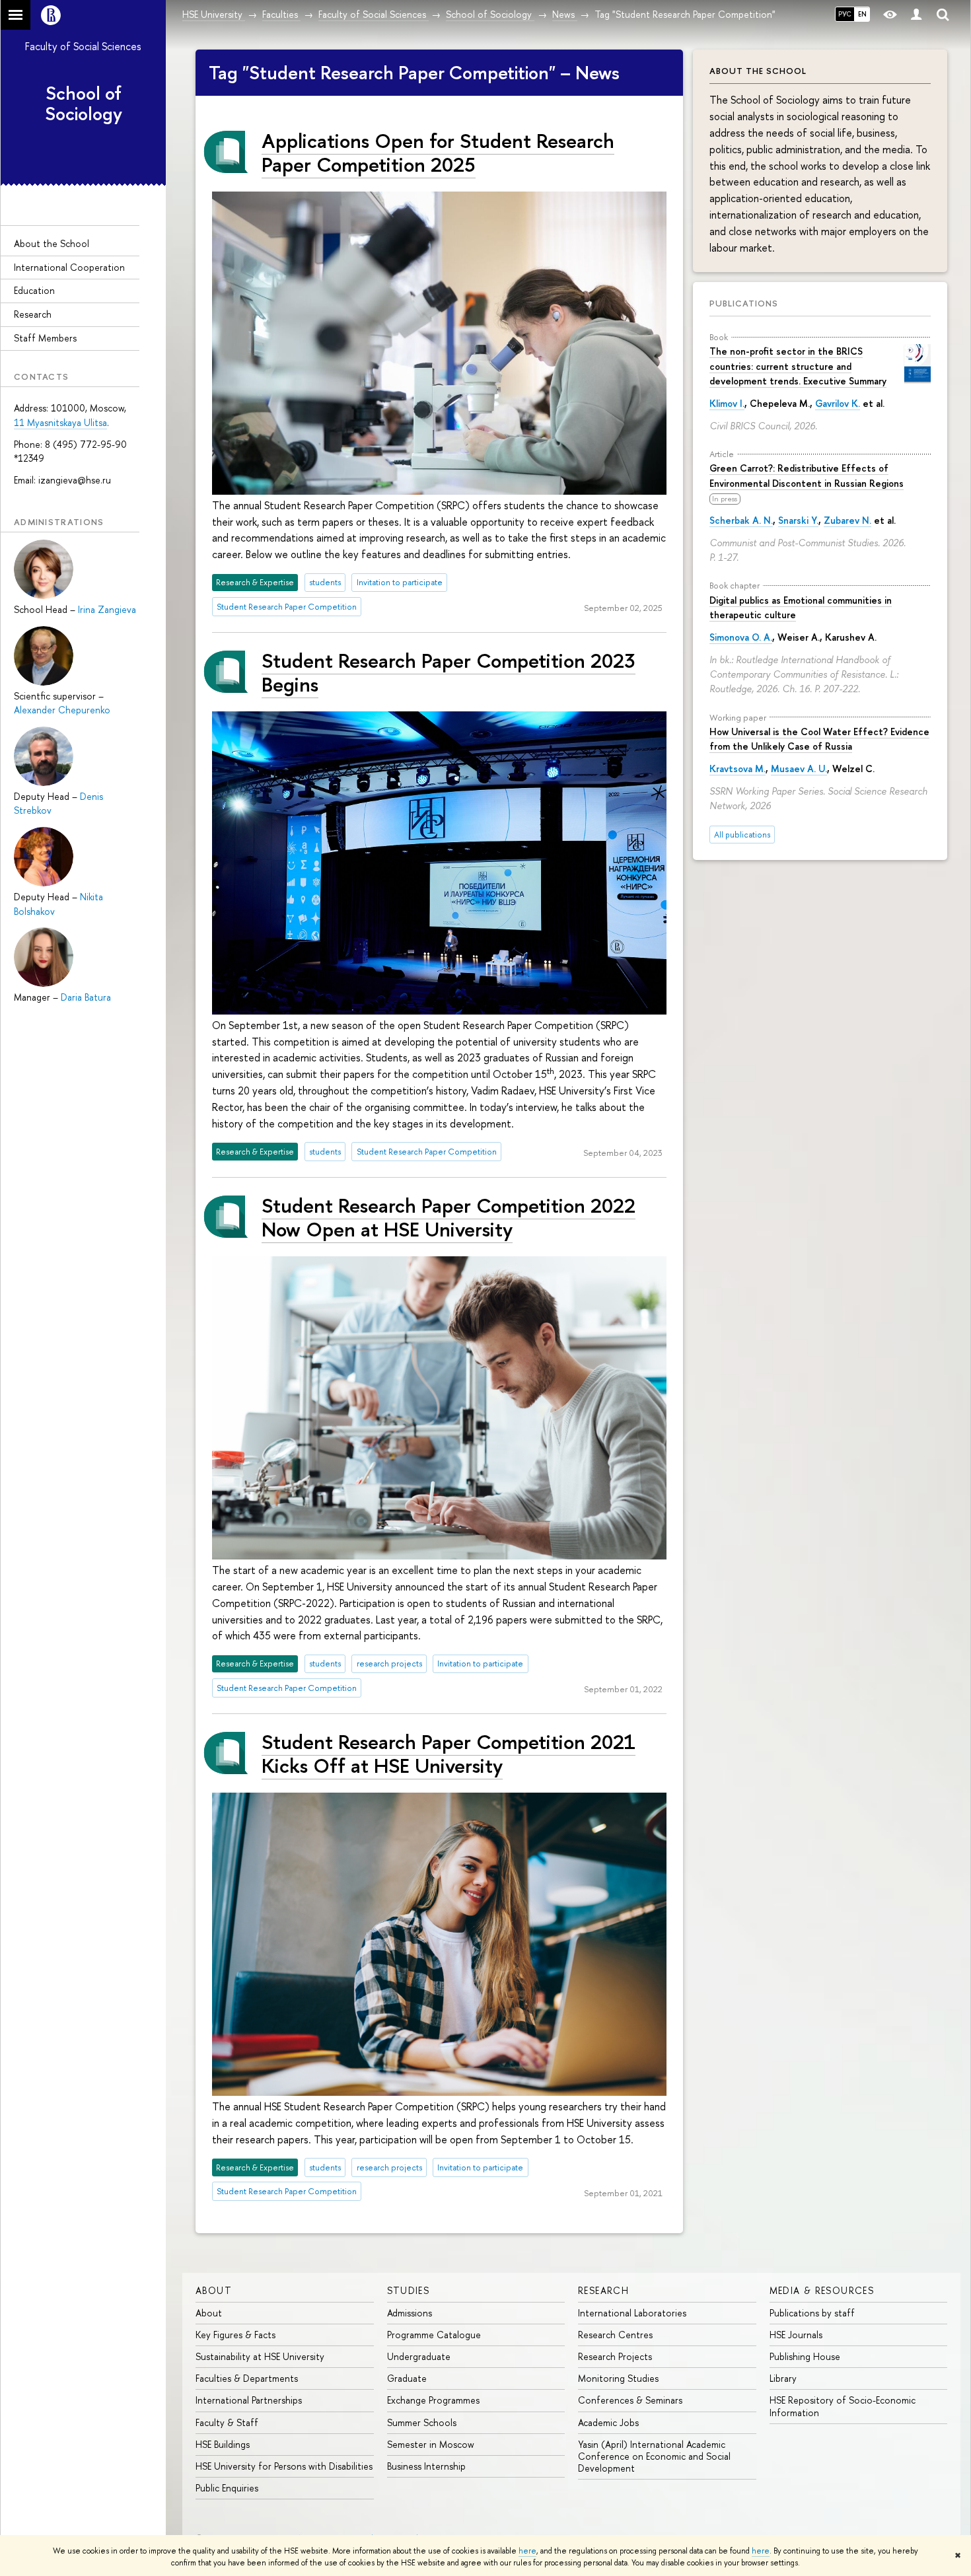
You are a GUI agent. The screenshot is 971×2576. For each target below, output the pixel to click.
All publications (742, 835)
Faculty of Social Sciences (83, 46)
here (527, 2551)
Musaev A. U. (799, 769)
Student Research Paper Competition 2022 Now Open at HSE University (449, 1217)
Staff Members (45, 338)
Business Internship (426, 2466)
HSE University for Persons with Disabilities (284, 2466)
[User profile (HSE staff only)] (916, 15)
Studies (409, 2290)
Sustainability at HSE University (260, 2356)
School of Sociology (84, 103)
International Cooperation (69, 267)
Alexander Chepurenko (62, 710)
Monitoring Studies (618, 2378)
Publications (744, 303)
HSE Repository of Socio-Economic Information (843, 2406)
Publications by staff (812, 2313)
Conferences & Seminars (630, 2400)
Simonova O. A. (741, 637)
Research (33, 314)
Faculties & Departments (247, 2378)
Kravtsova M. (737, 769)
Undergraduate (419, 2356)
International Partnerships (249, 2400)
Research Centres (615, 2335)
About (214, 2290)
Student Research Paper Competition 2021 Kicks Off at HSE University (449, 1753)
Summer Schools (422, 2422)
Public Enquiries (227, 2488)
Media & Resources (822, 2290)
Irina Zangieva (107, 609)
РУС (845, 14)
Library (783, 2378)
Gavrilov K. (838, 403)
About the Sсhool (52, 243)
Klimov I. (727, 403)
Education (34, 290)
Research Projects (615, 2356)
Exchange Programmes (433, 2400)
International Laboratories (632, 2313)
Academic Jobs (608, 2422)
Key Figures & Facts (235, 2335)
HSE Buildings (223, 2444)
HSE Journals (796, 2335)
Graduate (407, 2378)
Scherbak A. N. (741, 520)
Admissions (410, 2313)
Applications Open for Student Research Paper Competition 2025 (438, 152)
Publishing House (805, 2356)
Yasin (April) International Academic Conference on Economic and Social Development (654, 2456)
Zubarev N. (847, 520)
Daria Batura (86, 997)
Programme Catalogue (434, 2335)
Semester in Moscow (431, 2444)
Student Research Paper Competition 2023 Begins (449, 672)
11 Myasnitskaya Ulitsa (60, 422)
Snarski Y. (798, 520)
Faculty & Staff (227, 2422)
